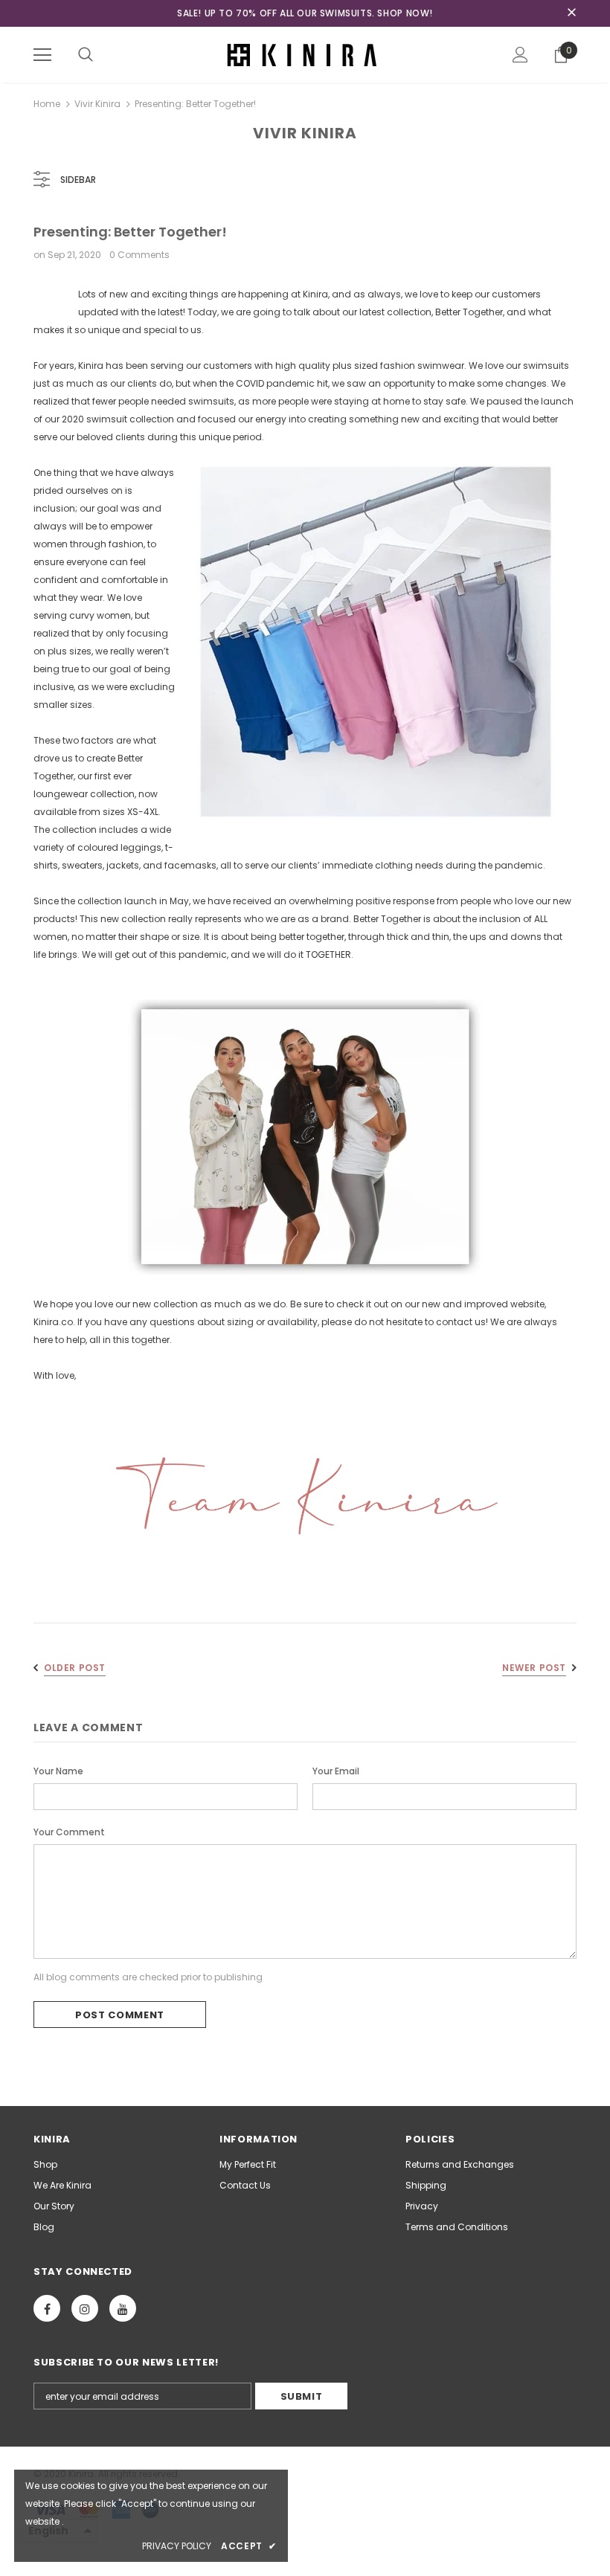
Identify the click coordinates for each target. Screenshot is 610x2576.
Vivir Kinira (97, 104)
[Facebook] (47, 2308)
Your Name (58, 1771)
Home (47, 104)
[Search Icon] (86, 55)
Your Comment (69, 1832)
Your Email (336, 1771)
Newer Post (534, 1668)
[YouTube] (123, 2308)
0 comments (139, 255)
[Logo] (305, 54)
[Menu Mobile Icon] (42, 55)
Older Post (75, 1668)
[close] (571, 13)
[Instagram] (85, 2308)
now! (420, 13)
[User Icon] (520, 55)
